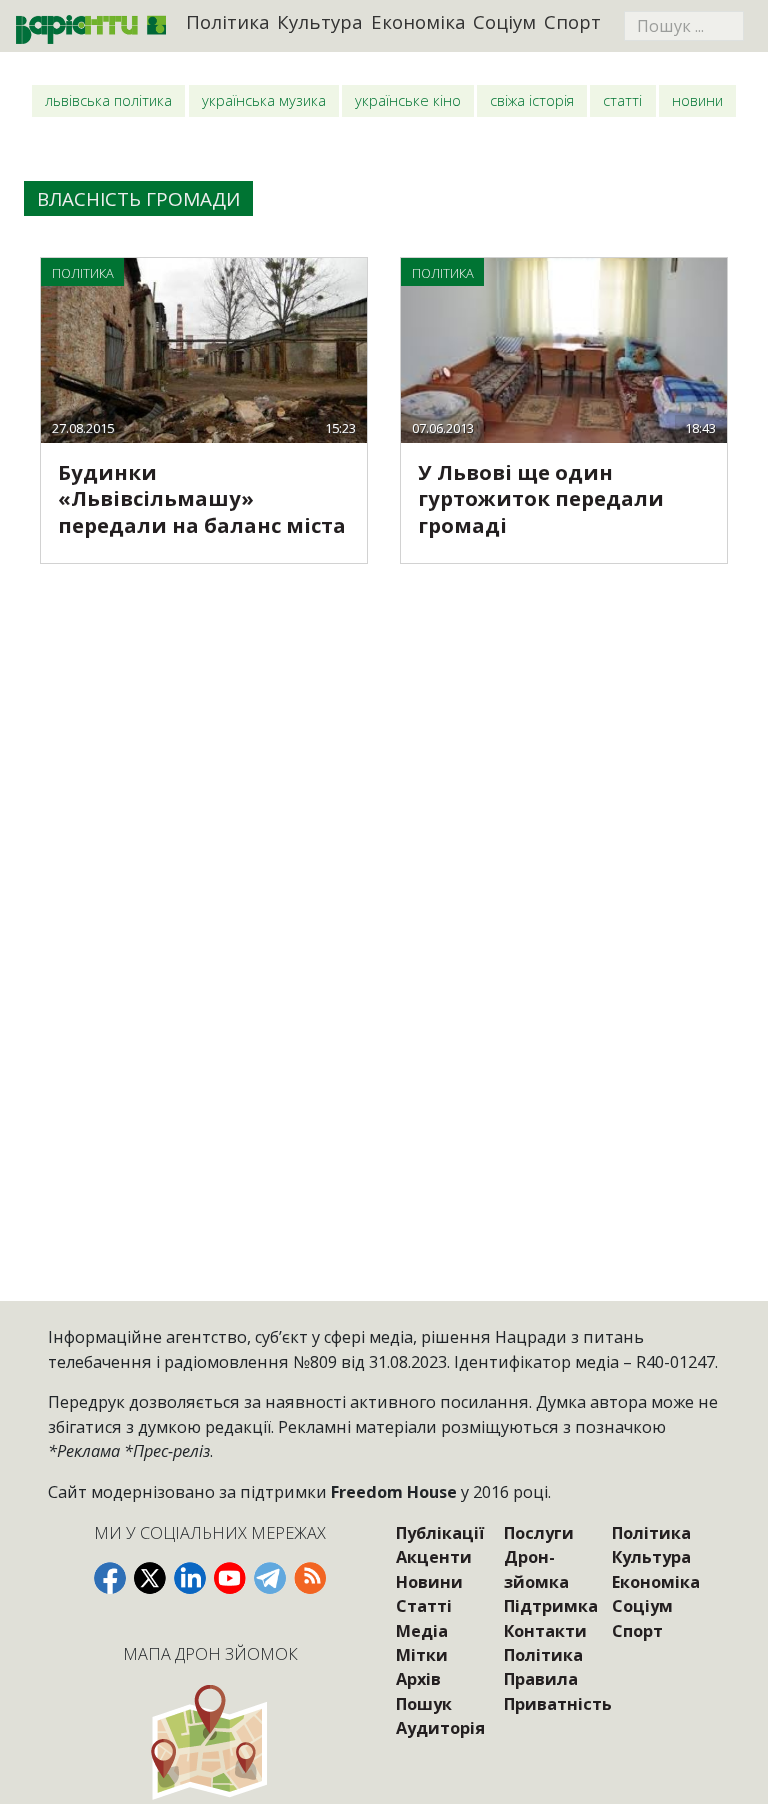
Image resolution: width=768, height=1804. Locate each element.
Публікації (440, 1533)
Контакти (545, 1631)
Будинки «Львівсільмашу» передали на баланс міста (202, 498)
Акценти (434, 1557)
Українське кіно (408, 100)
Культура (320, 21)
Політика (228, 21)
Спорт (572, 21)
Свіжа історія (532, 100)
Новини (697, 100)
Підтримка (551, 1606)
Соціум (504, 21)
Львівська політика (108, 100)
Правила (541, 1679)
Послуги (539, 1533)
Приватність (558, 1704)
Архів (418, 1679)
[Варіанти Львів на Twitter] (150, 1578)
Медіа (422, 1631)
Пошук (424, 1704)
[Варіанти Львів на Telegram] (270, 1578)
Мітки (422, 1655)
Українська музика (264, 100)
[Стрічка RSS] (310, 1578)
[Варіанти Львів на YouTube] (230, 1578)
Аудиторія (440, 1728)
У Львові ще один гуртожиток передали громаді (541, 498)
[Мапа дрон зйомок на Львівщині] (209, 1741)
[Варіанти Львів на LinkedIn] (190, 1578)
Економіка (418, 21)
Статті (622, 100)
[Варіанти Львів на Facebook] (110, 1578)
